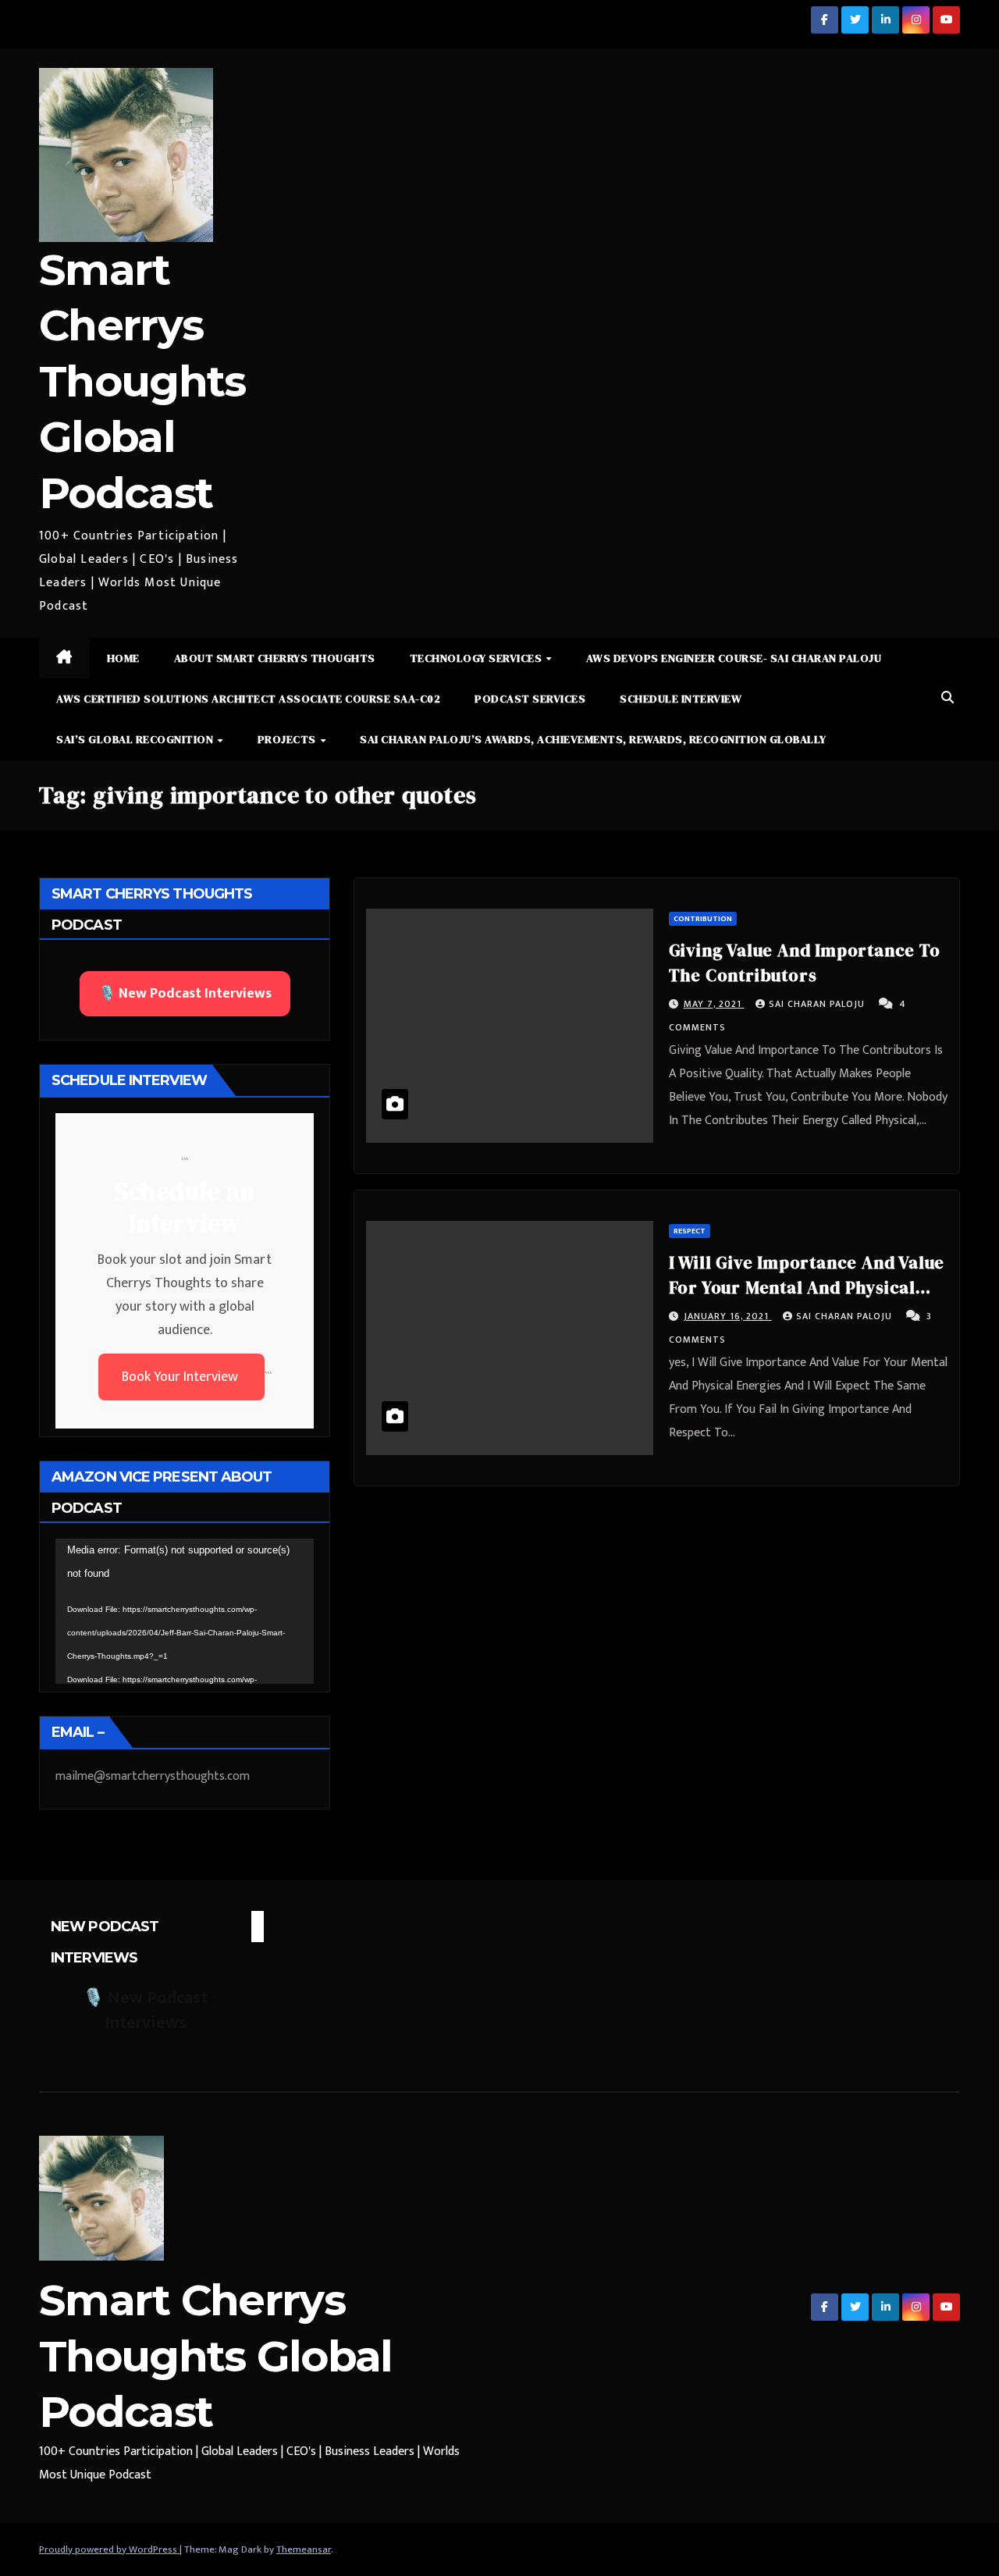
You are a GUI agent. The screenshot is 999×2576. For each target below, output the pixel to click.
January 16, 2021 (728, 1316)
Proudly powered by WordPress (109, 2549)
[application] (185, 1611)
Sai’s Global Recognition (136, 739)
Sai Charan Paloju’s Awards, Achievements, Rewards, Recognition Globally (593, 739)
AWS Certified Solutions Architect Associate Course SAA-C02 (248, 699)
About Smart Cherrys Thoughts (275, 658)
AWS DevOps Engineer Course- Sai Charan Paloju (734, 658)
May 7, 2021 (714, 1004)
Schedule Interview (681, 699)
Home (123, 658)
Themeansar (304, 2549)
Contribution (703, 919)
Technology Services (477, 658)
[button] (947, 698)
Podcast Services (530, 699)
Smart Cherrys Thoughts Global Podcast (142, 381)
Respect (690, 1231)
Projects (288, 739)
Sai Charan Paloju (818, 1004)
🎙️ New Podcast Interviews (185, 994)
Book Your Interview (181, 1377)
